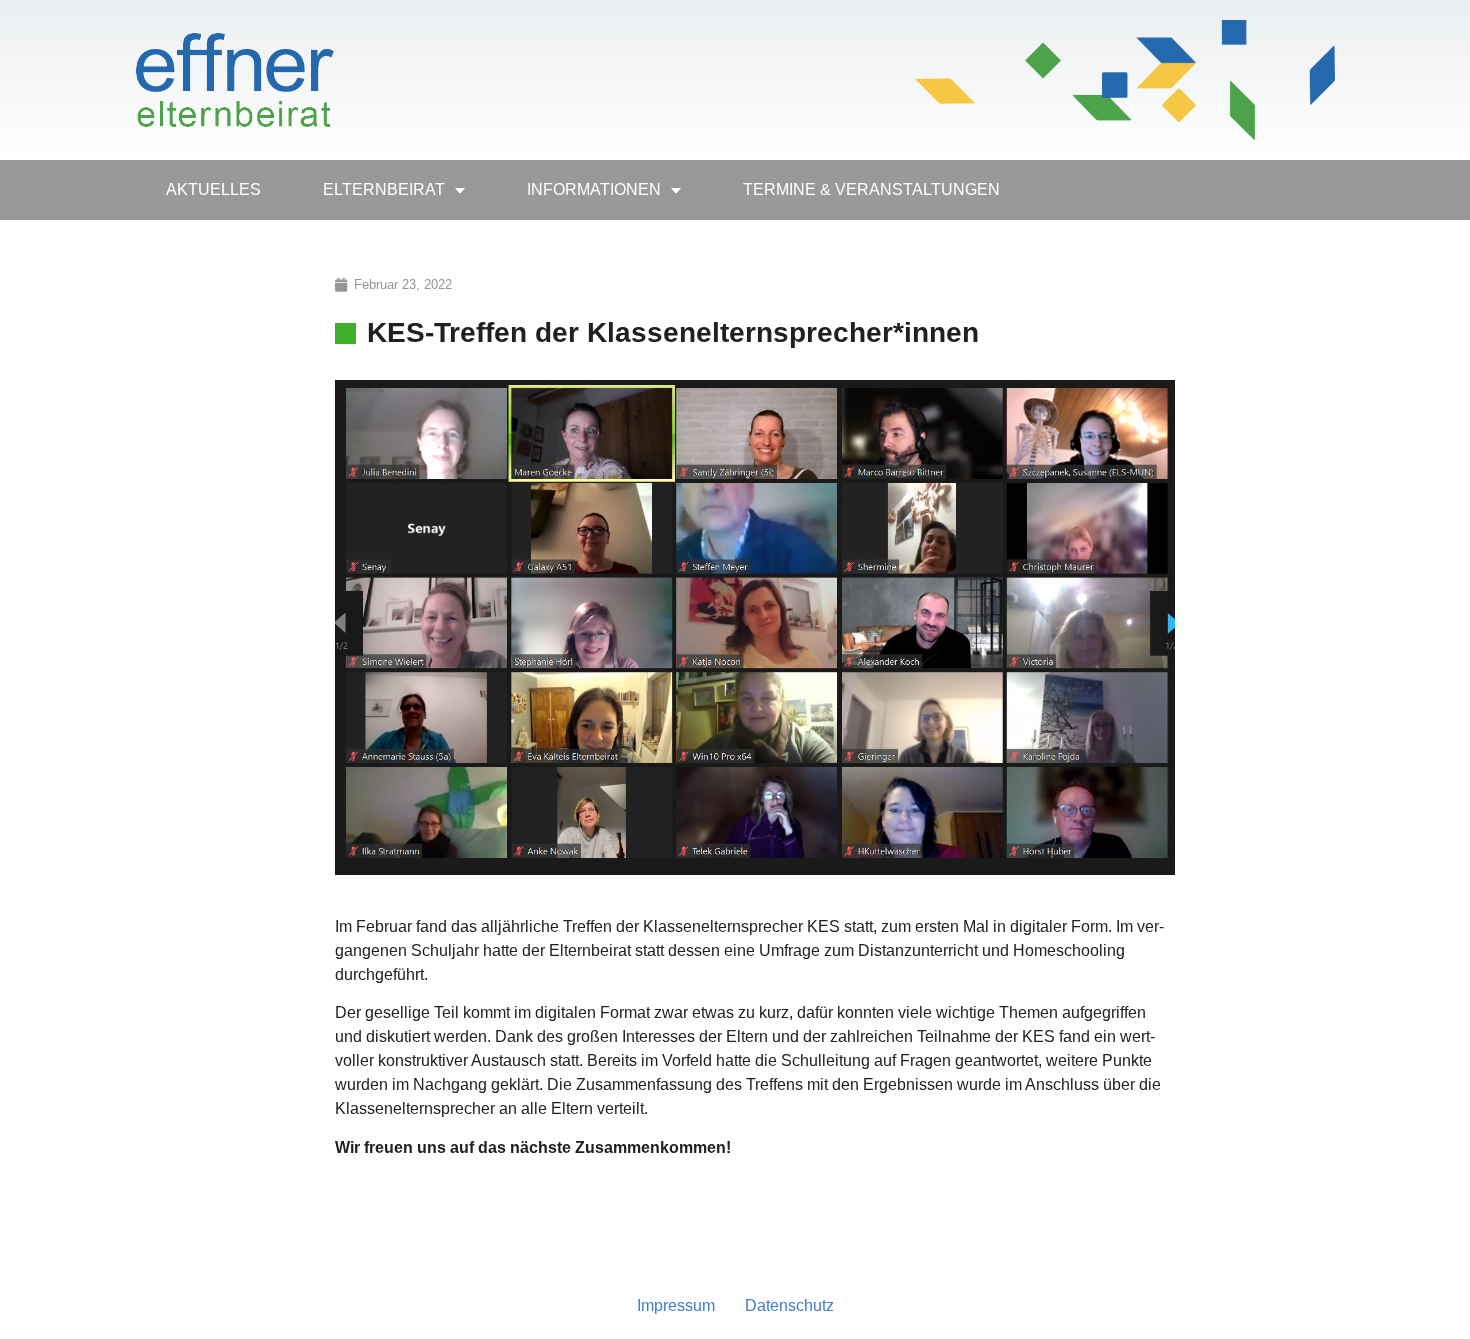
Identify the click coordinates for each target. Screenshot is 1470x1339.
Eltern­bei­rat (384, 189)
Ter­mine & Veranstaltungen (871, 189)
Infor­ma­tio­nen (594, 189)
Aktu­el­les (213, 189)
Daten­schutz (789, 1305)
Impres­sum (676, 1305)
